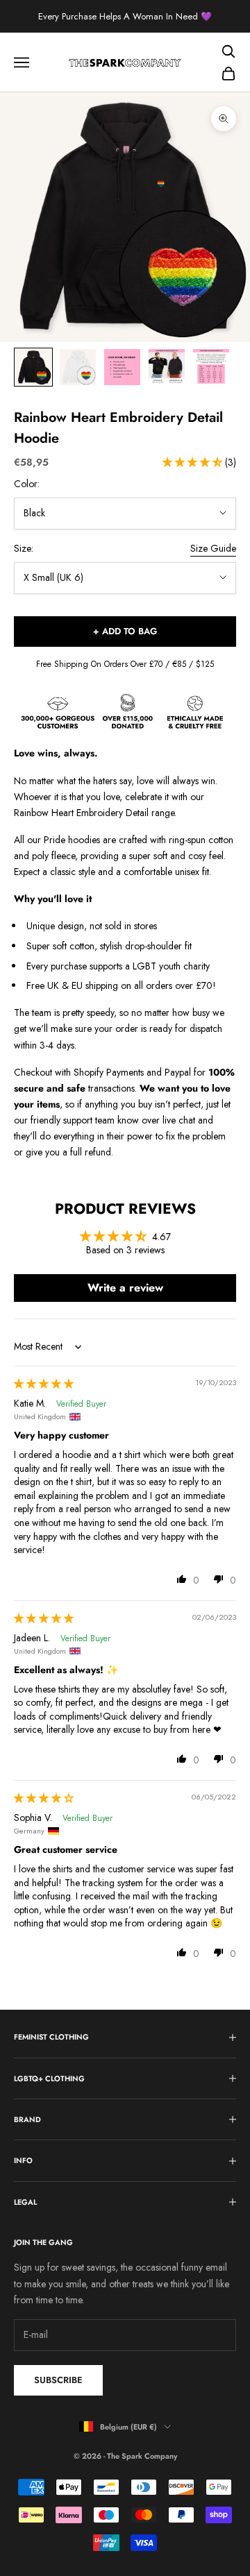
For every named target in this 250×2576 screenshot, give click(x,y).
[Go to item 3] (122, 367)
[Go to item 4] (167, 367)
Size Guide (213, 548)
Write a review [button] (125, 1288)
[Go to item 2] (78, 367)
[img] (44, 1384)
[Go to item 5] (211, 367)
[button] (194, 462)
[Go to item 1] (33, 367)
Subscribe (58, 2380)
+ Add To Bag (125, 631)
